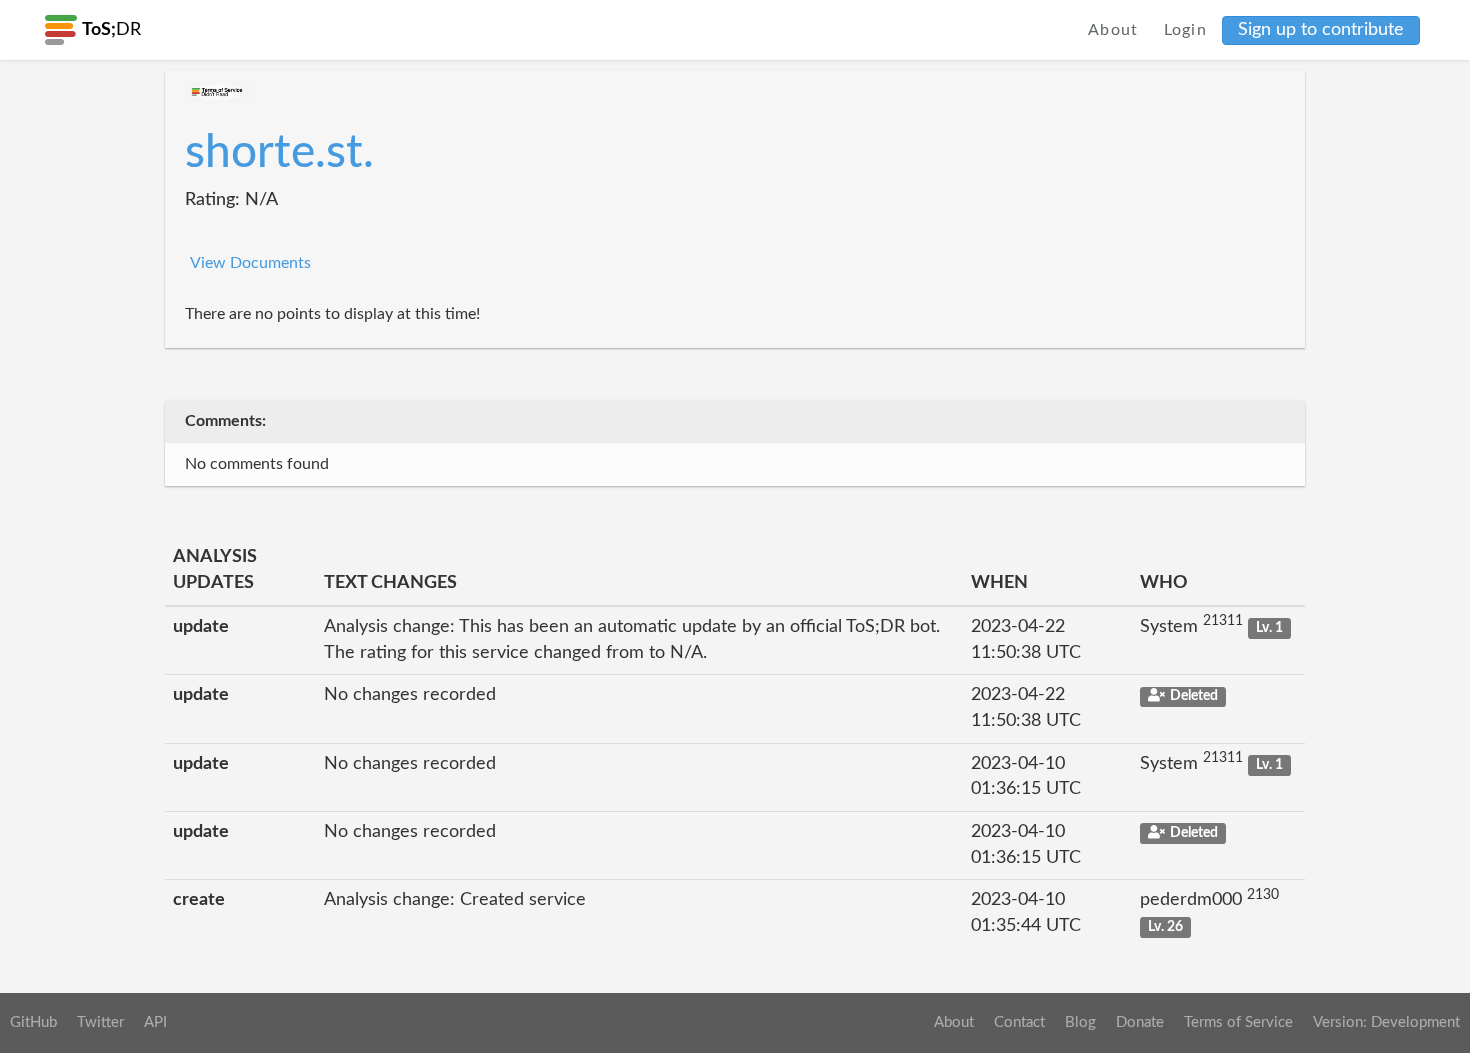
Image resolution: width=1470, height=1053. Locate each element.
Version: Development (1386, 1022)
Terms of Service (1238, 1022)
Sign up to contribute (1321, 30)
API (155, 1022)
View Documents (250, 263)
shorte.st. (279, 153)
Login (1186, 30)
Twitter (100, 1022)
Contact (1019, 1022)
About (1113, 30)
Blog (1080, 1022)
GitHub (33, 1022)
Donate (1140, 1022)
